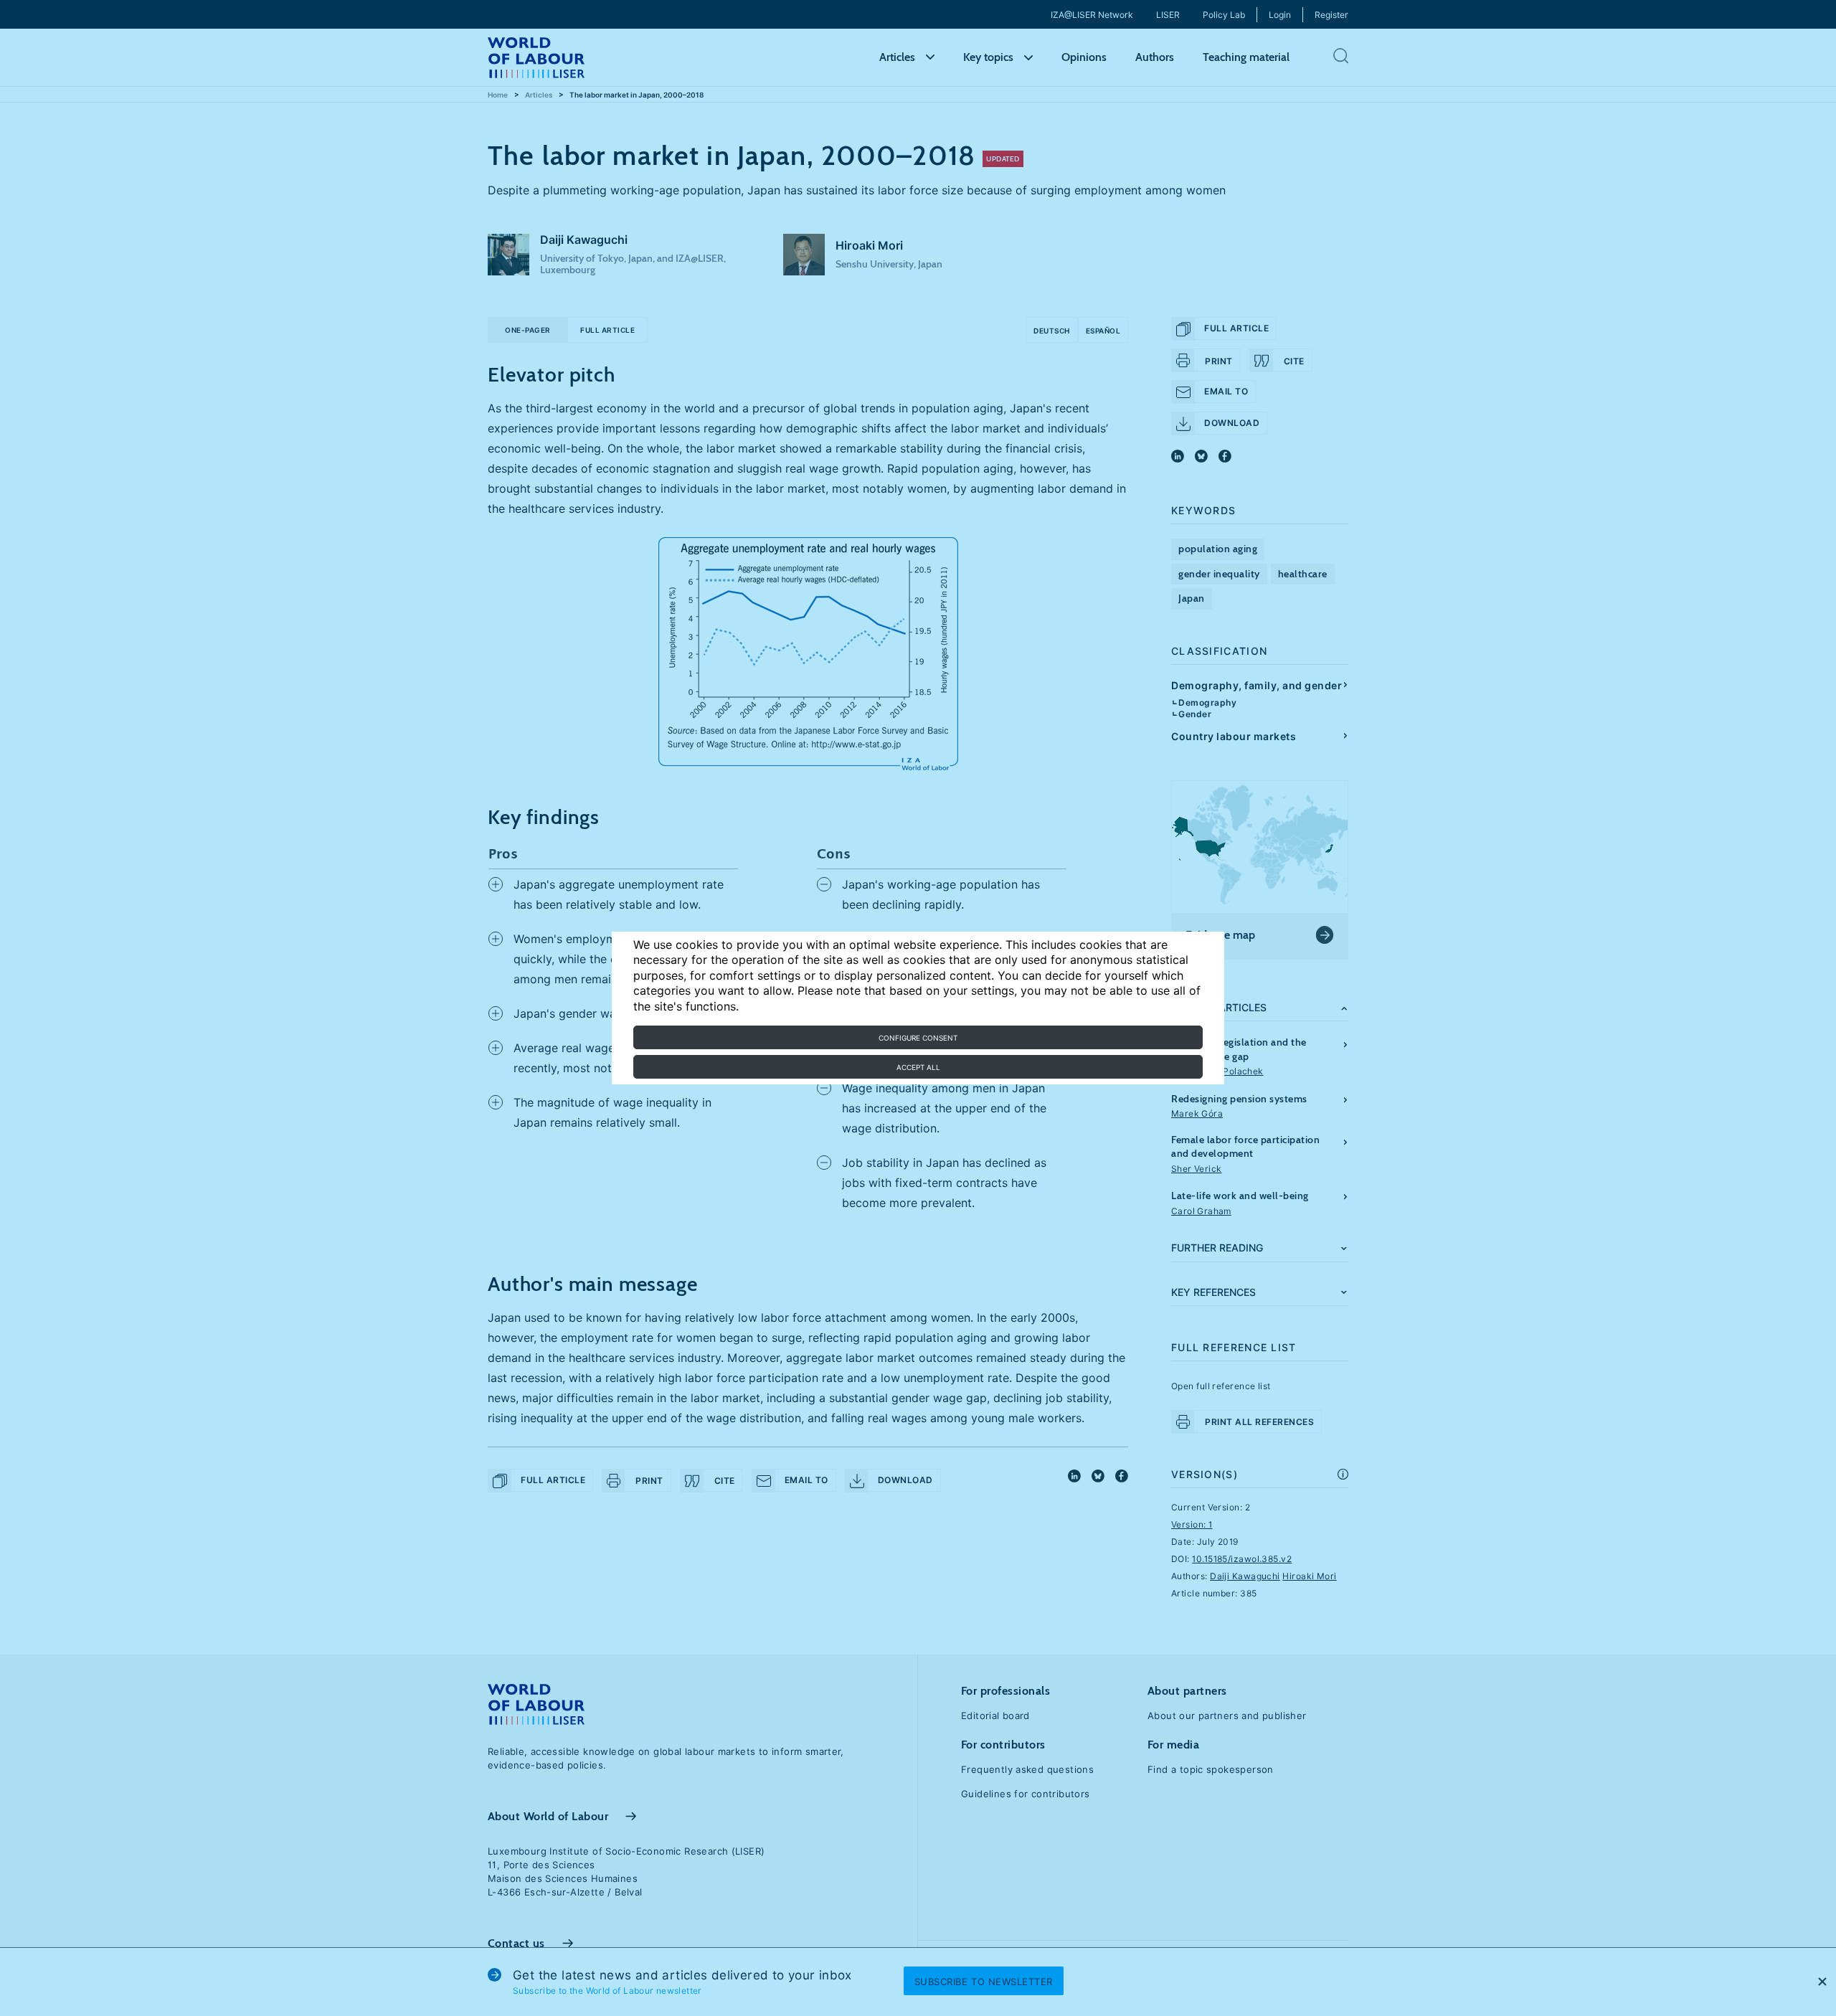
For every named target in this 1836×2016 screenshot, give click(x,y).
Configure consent (918, 1038)
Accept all (918, 1067)
